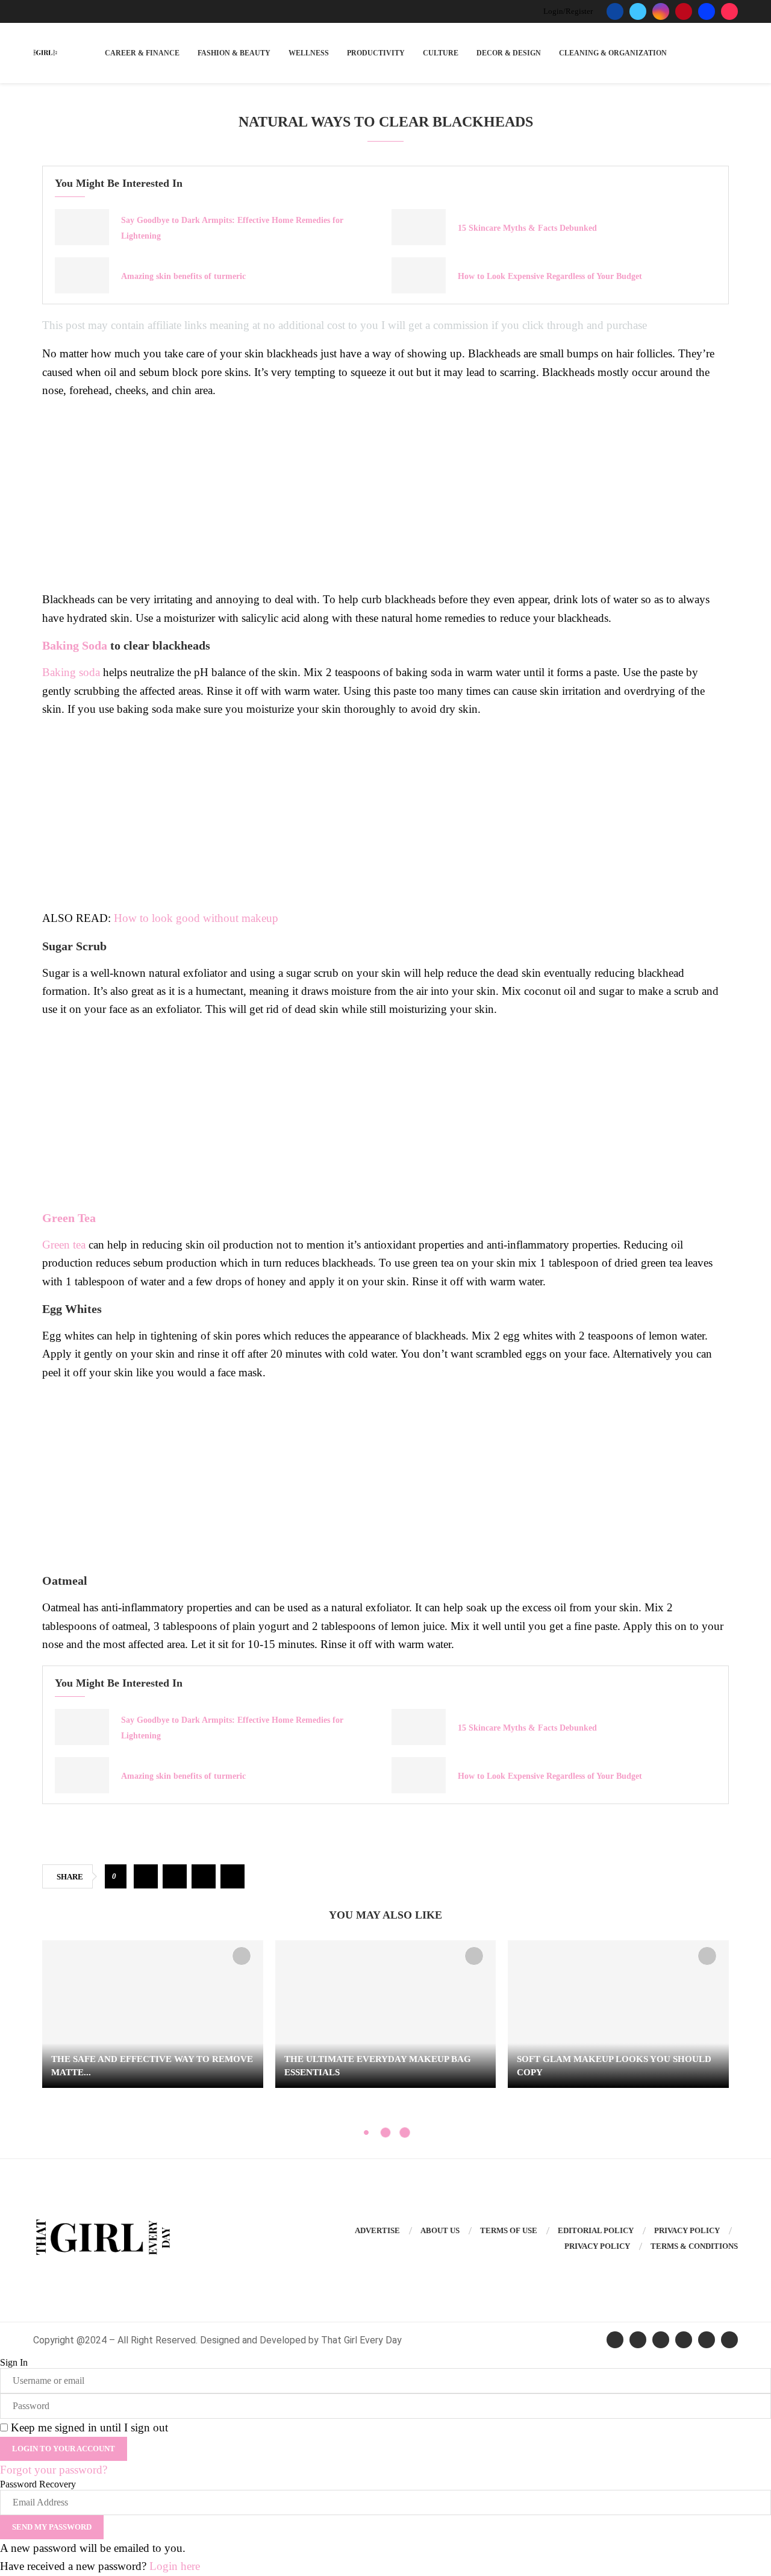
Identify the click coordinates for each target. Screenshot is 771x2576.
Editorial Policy (596, 2230)
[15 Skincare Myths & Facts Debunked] (419, 227)
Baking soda (71, 672)
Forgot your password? (54, 2470)
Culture (441, 53)
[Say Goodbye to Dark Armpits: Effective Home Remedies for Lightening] (82, 227)
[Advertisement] (385, 494)
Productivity (376, 53)
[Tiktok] (729, 11)
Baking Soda (75, 645)
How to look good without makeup (196, 918)
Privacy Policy (687, 2230)
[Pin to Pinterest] (204, 1876)
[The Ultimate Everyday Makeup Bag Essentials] (386, 2014)
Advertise (377, 2230)
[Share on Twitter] (175, 1876)
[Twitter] (638, 11)
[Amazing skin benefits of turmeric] (82, 275)
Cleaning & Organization (613, 53)
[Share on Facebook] (146, 1876)
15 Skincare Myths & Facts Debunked (527, 228)
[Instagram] (661, 11)
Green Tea (70, 1218)
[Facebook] (615, 11)
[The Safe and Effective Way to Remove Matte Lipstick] (153, 2014)
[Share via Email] (233, 1876)
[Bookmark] (242, 1956)
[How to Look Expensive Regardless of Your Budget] (419, 275)
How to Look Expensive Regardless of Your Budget (550, 276)
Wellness (309, 53)
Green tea (64, 1245)
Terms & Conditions (694, 2246)
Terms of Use (509, 2230)
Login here (175, 2566)
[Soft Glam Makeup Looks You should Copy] (618, 2014)
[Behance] (707, 11)
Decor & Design (509, 53)
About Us (440, 2230)
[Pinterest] (684, 11)
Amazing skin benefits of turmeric (183, 276)
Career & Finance (142, 53)
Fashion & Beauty (234, 53)
